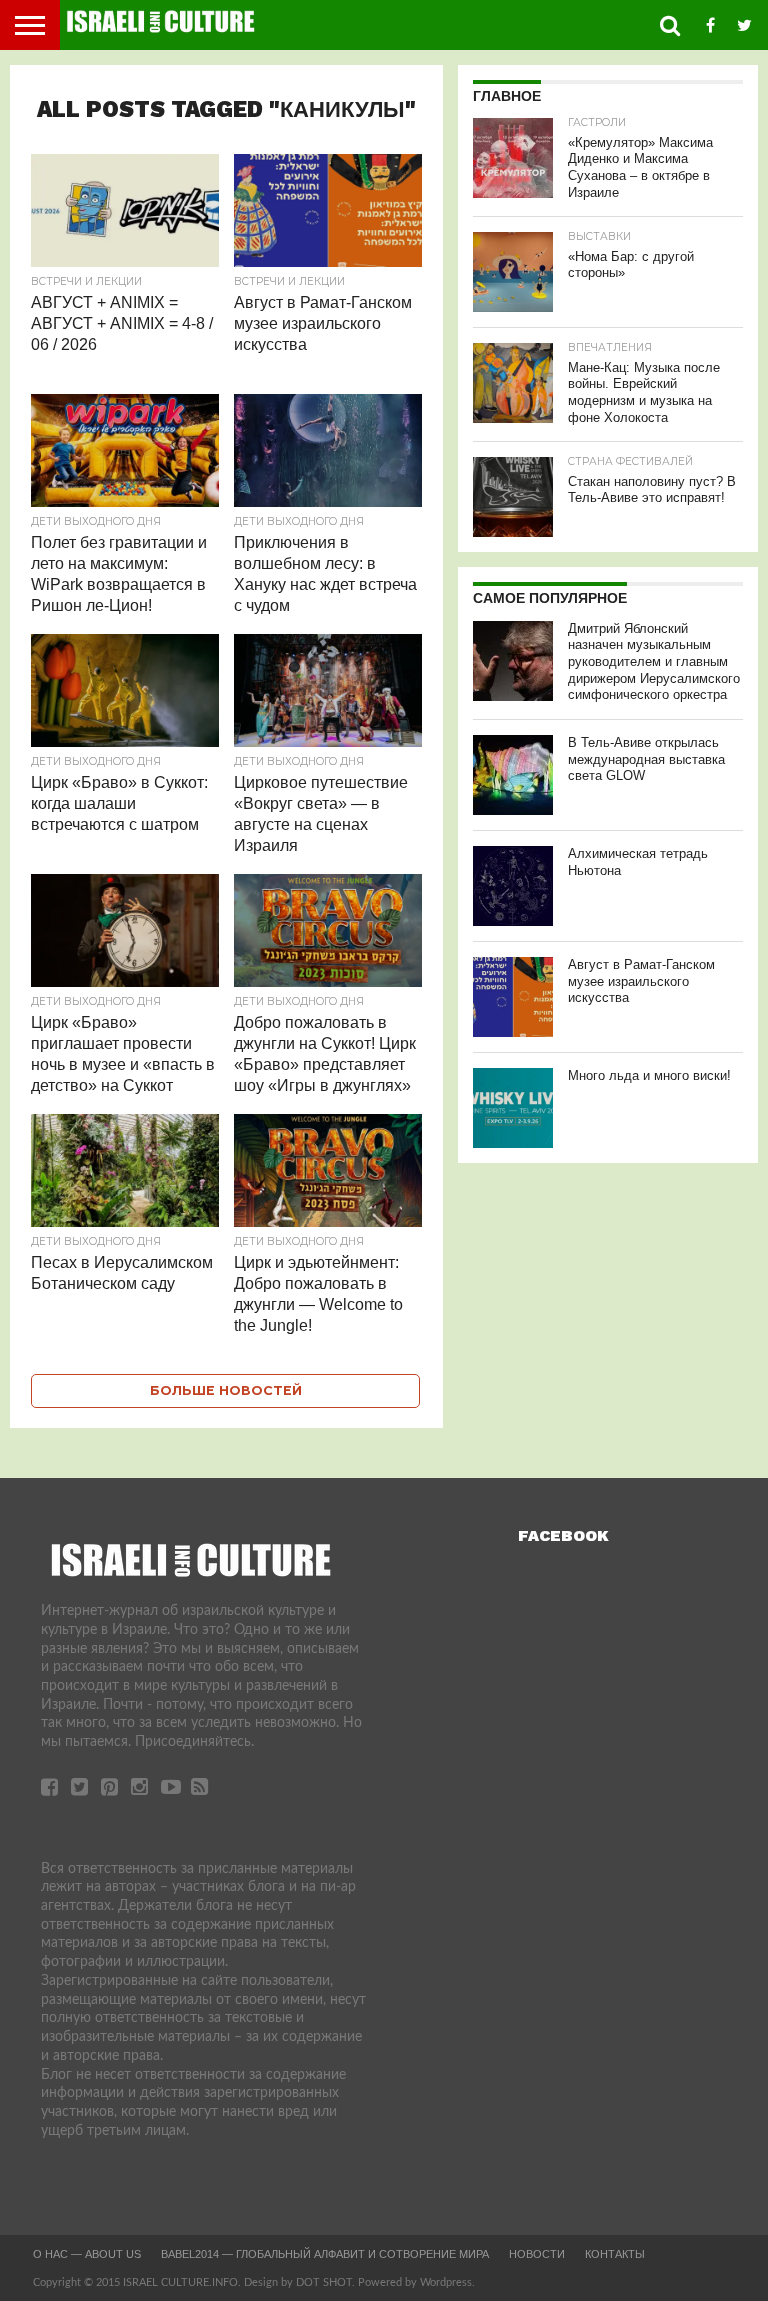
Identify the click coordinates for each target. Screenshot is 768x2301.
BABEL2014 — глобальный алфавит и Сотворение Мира (325, 2254)
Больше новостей (226, 1390)
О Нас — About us (87, 2254)
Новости (537, 2254)
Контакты (615, 2254)
